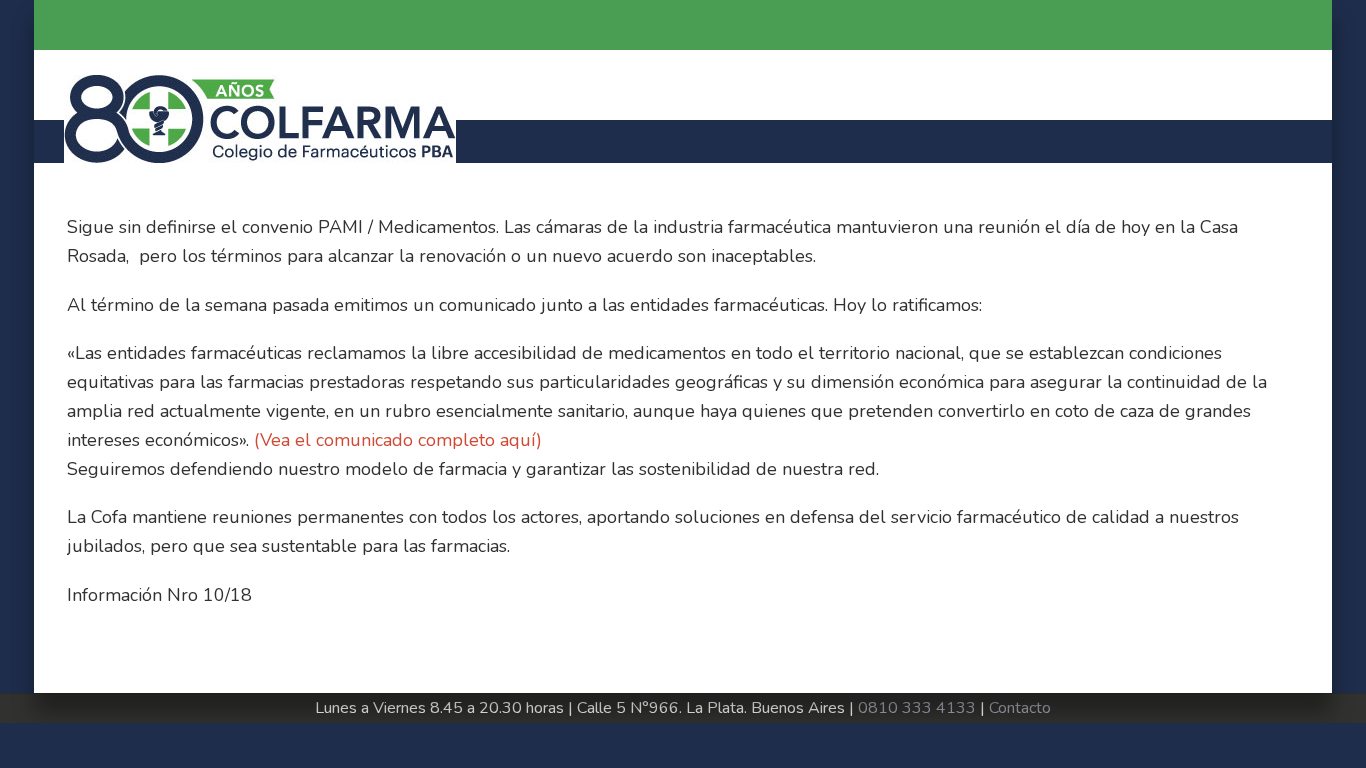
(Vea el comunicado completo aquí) (398, 440)
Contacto (1020, 708)
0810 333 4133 (917, 708)
